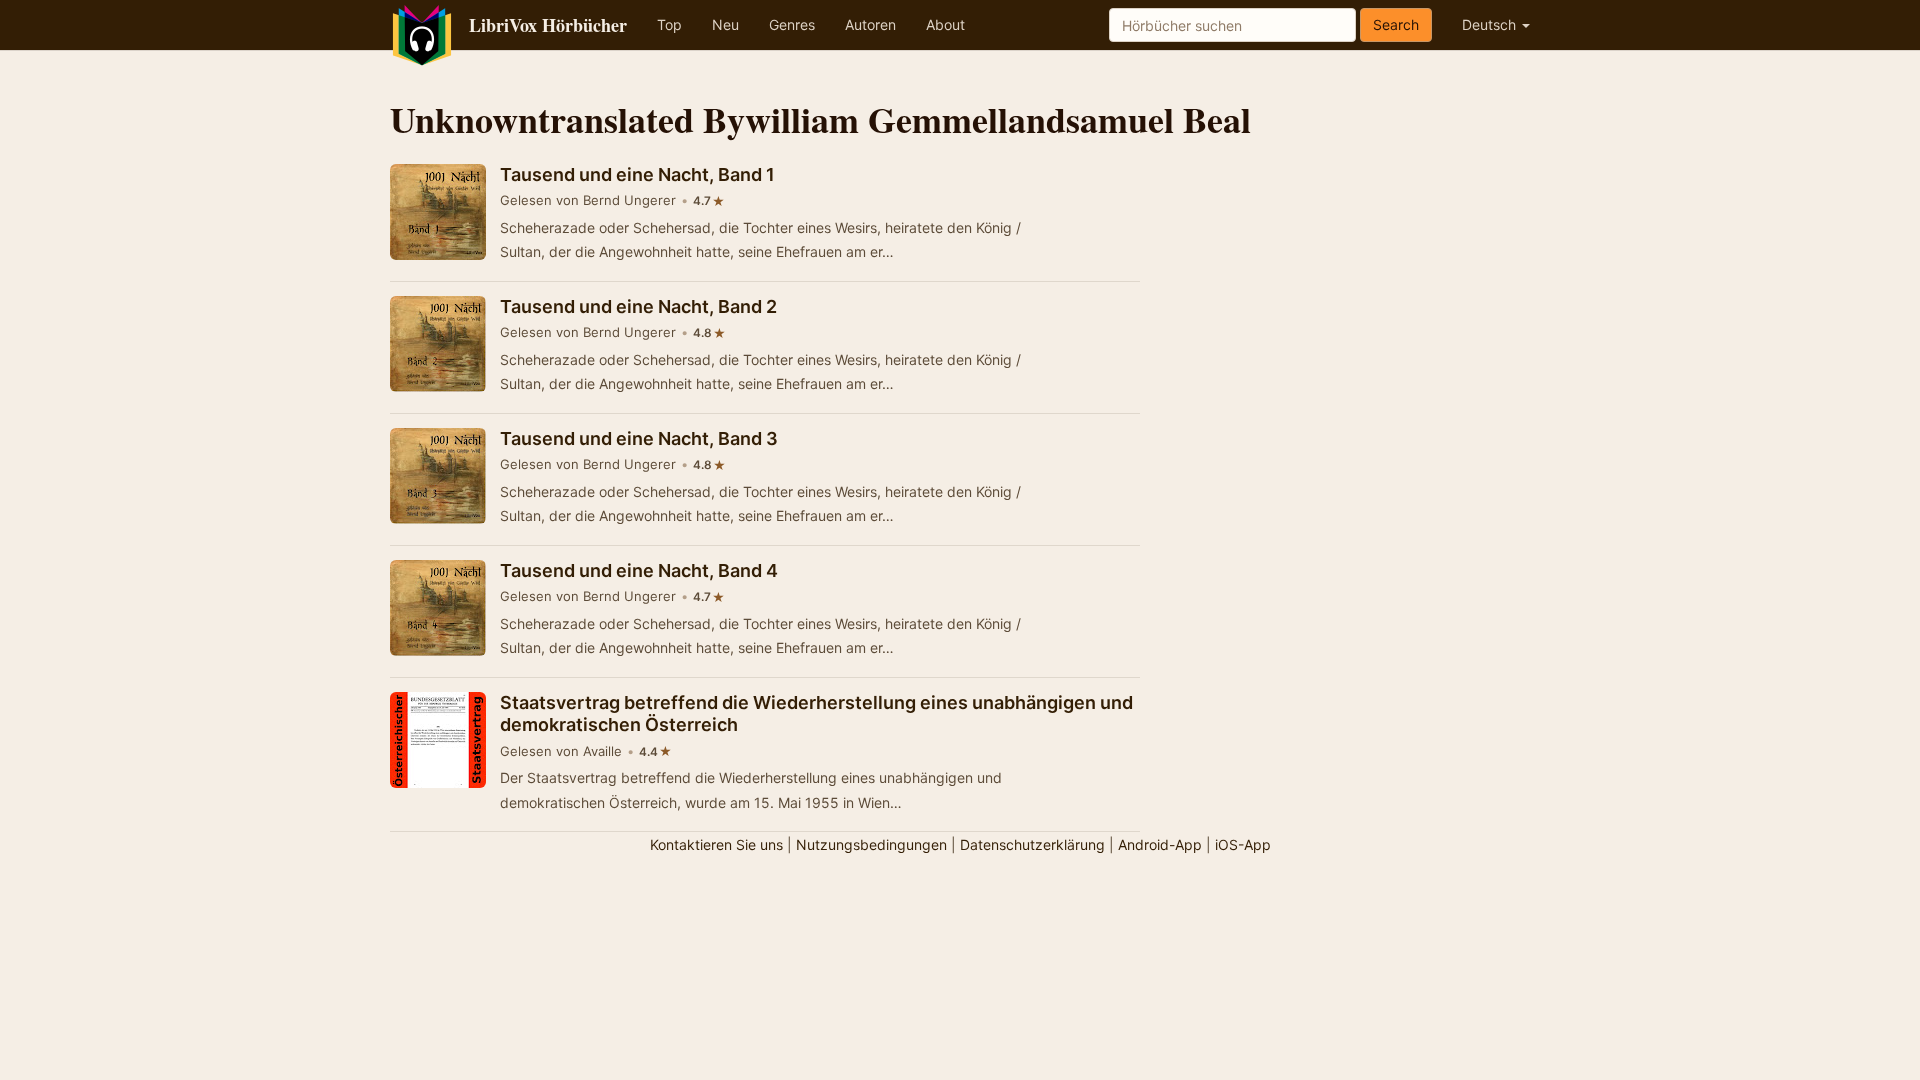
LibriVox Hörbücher (548, 25)
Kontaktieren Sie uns (716, 844)
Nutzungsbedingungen (871, 844)
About (945, 24)
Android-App (1160, 844)
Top (669, 24)
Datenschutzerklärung (1032, 844)
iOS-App (1243, 844)
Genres (792, 24)
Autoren (870, 24)
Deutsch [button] (1491, 24)
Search (1396, 24)
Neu (725, 24)
